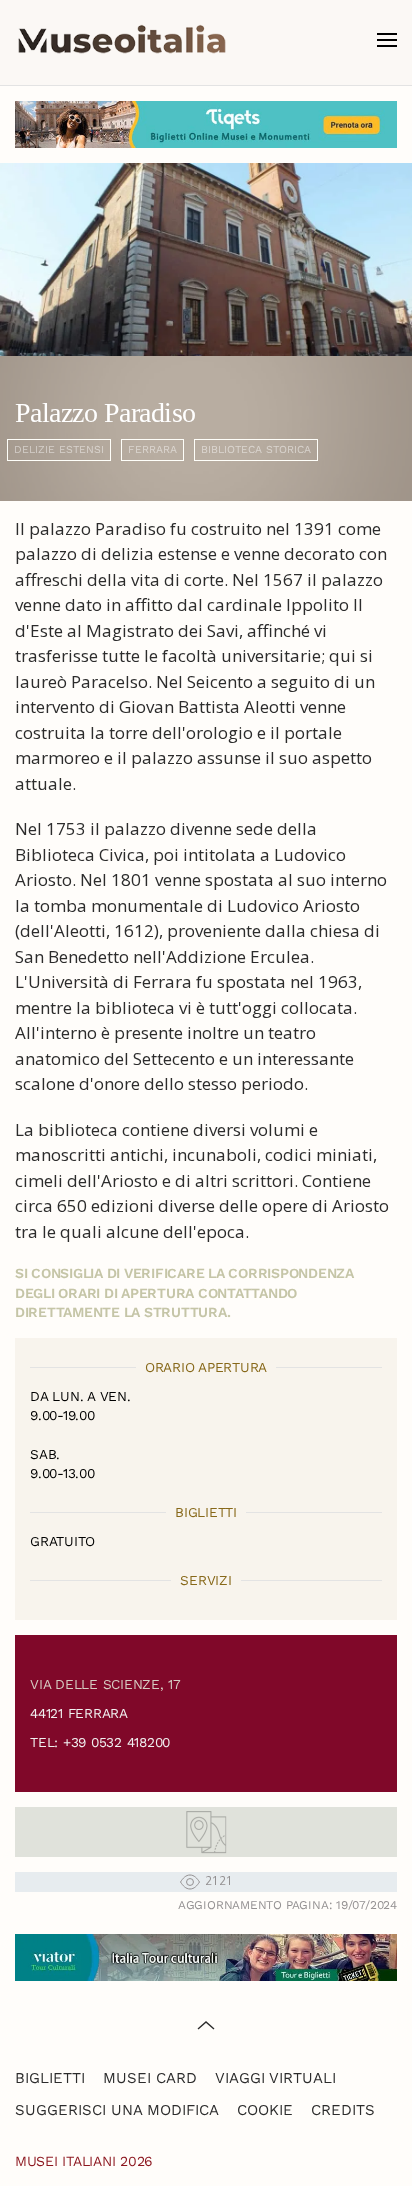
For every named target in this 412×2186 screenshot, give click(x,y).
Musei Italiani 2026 (84, 2161)
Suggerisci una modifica (117, 2110)
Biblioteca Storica (256, 449)
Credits (343, 2110)
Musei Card (150, 2078)
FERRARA (152, 449)
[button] (387, 40)
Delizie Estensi (59, 449)
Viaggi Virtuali (275, 2078)
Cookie (265, 2110)
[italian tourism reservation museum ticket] (206, 124)
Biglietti (50, 2078)
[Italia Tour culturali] (206, 1955)
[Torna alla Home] (122, 40)
